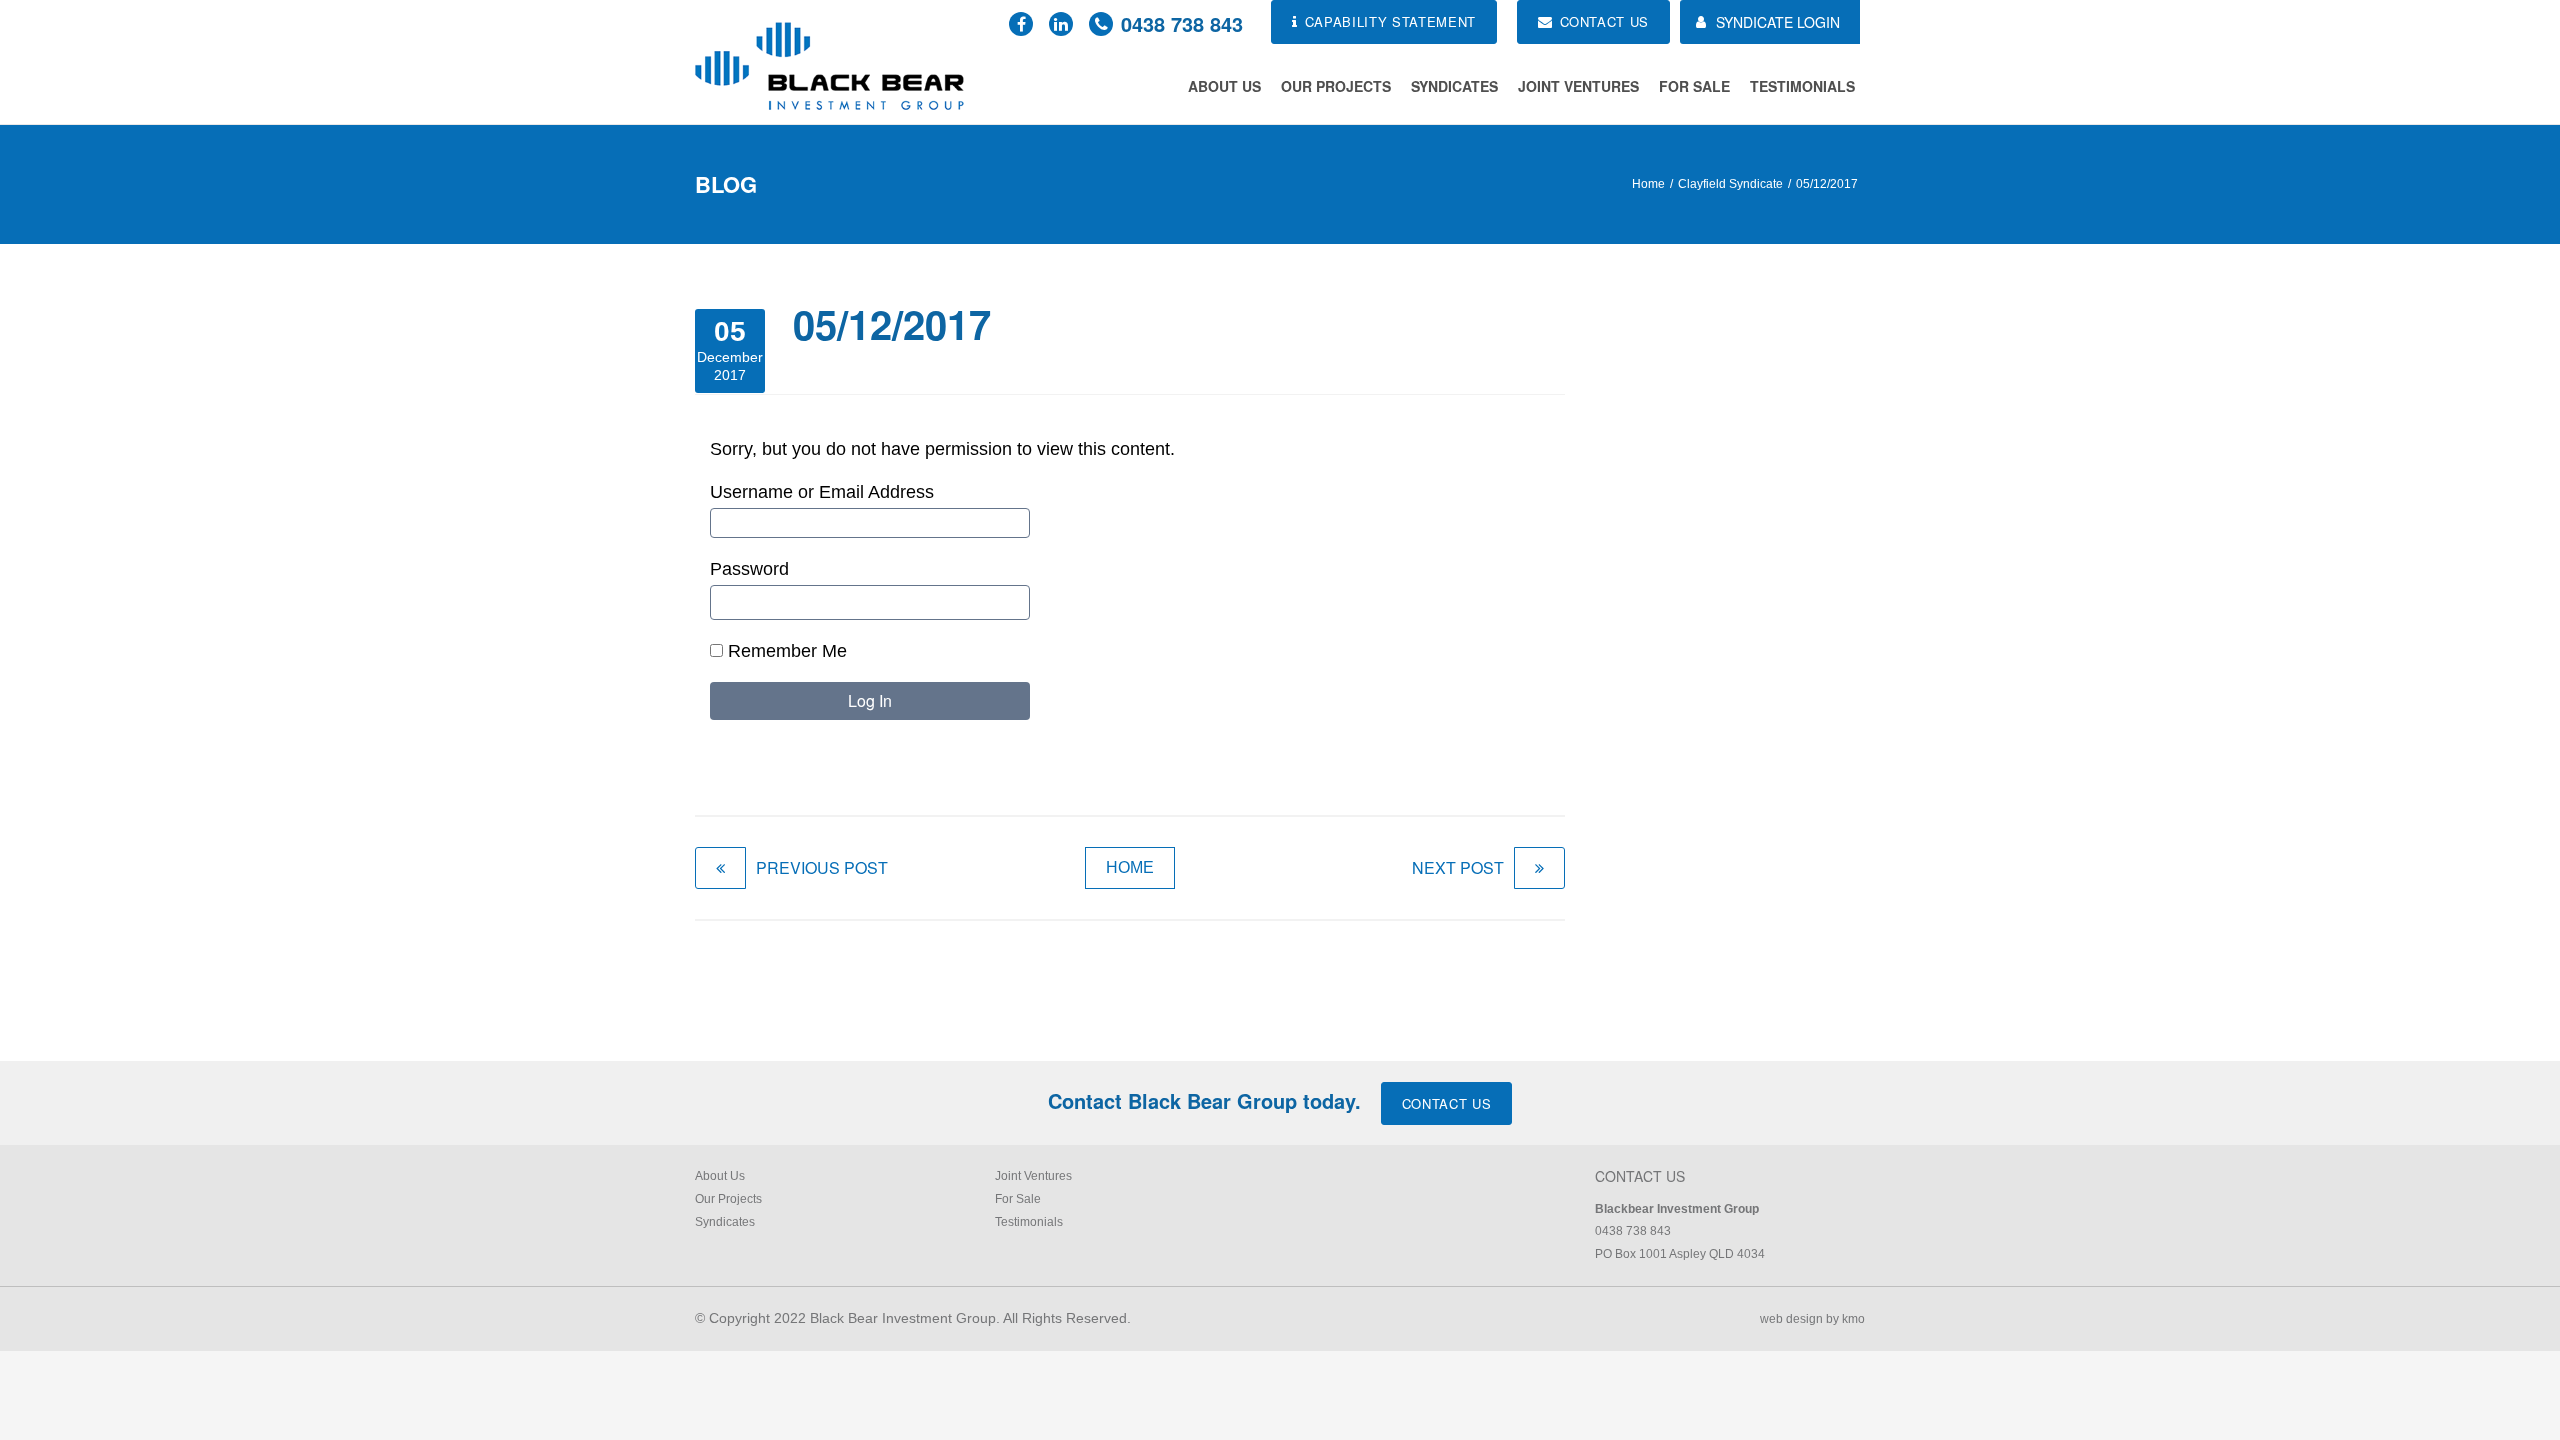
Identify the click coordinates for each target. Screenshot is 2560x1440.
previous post (822, 867)
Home (1648, 184)
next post (1458, 867)
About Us (1224, 86)
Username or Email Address (822, 492)
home (1130, 867)
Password (749, 569)
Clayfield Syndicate (1730, 184)
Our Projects (1336, 86)
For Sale (1694, 86)
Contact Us (1447, 1103)
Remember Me (785, 651)
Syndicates (1454, 86)
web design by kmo (1812, 1319)
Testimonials (1802, 86)
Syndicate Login (1778, 22)
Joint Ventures (1578, 86)
